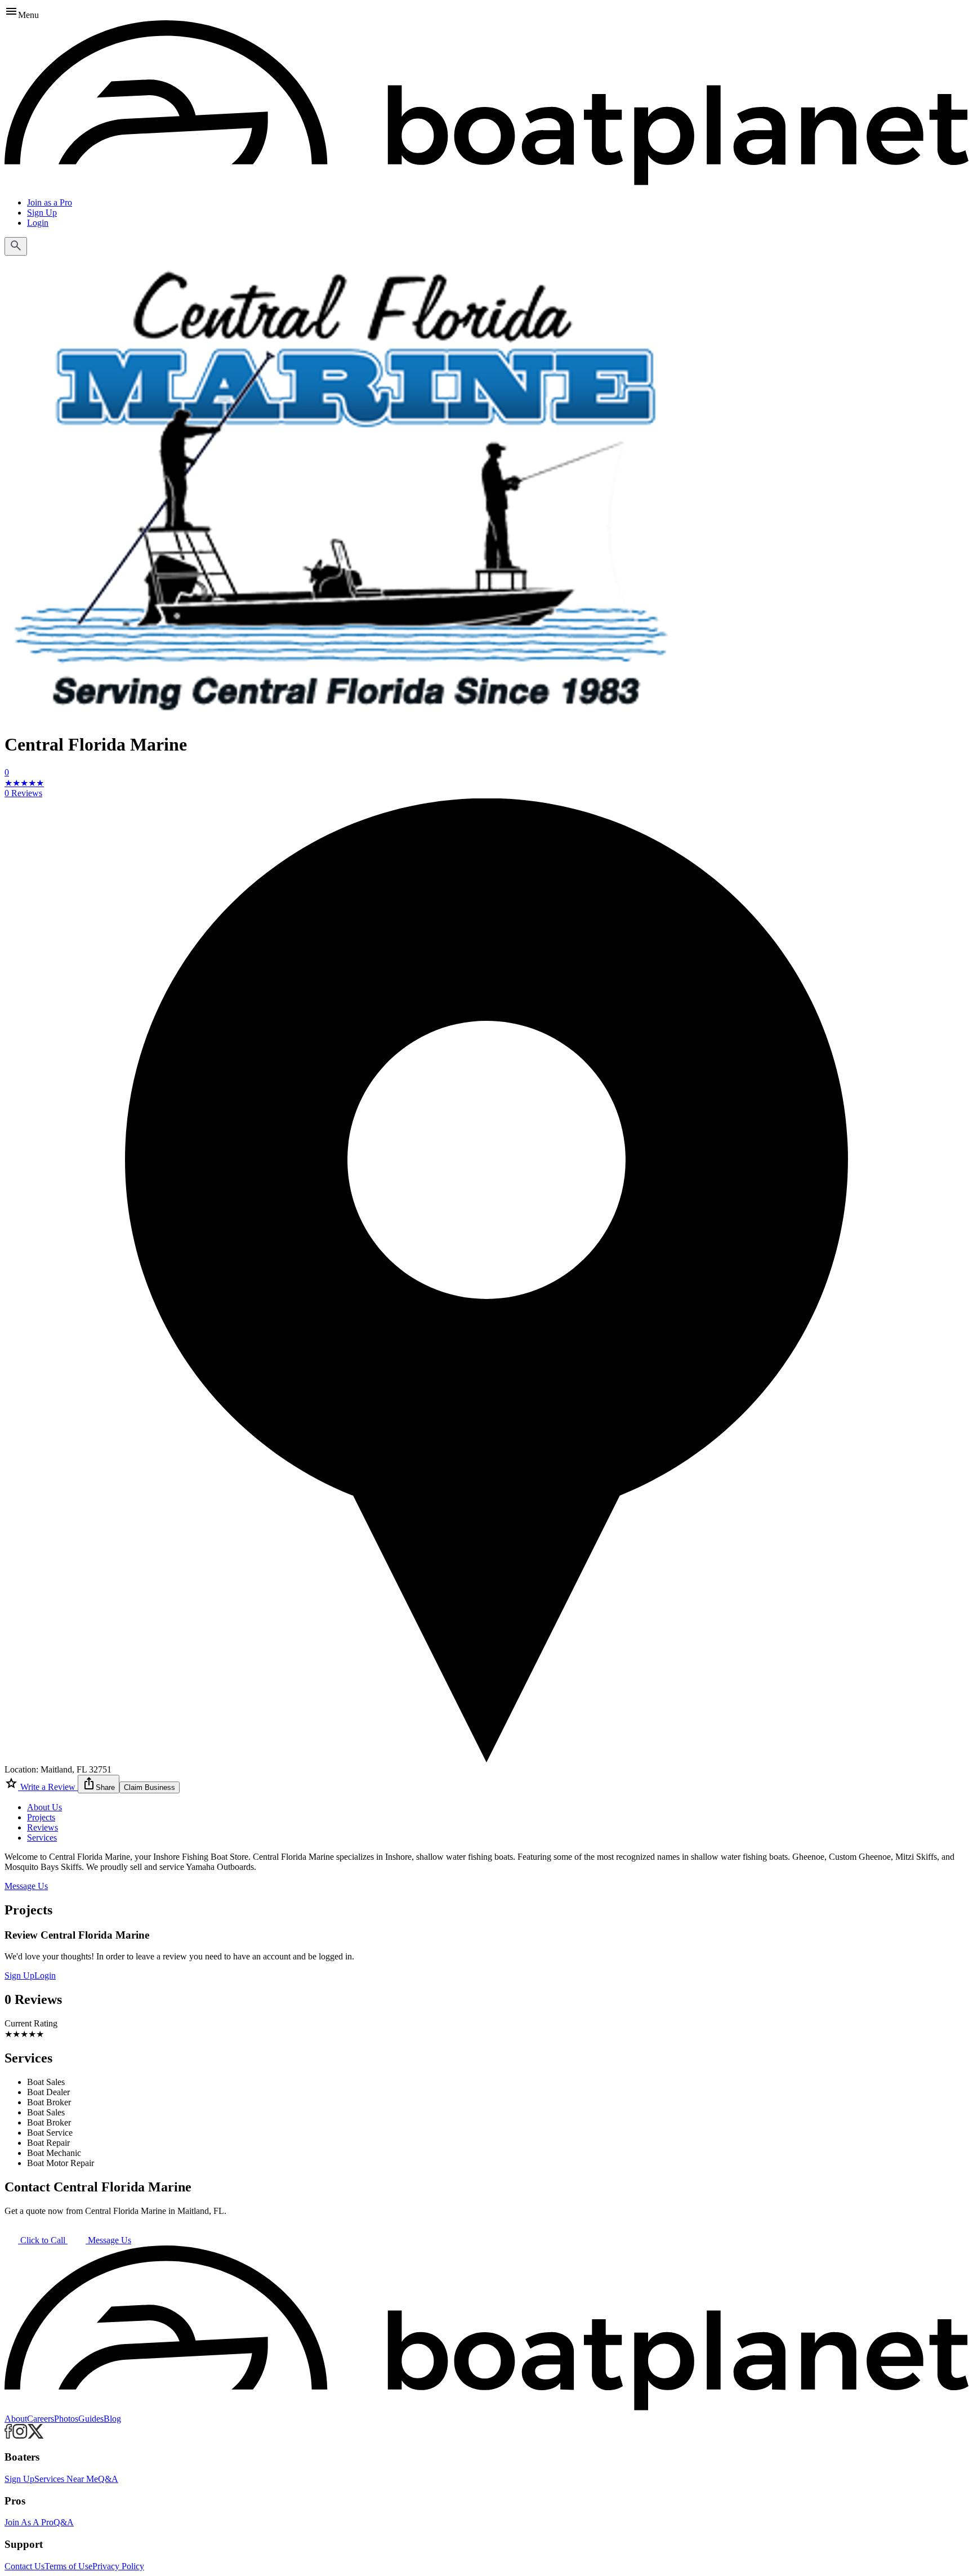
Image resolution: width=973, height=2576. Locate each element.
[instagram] (20, 2436)
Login (38, 223)
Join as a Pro (50, 202)
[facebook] (8, 2436)
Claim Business (149, 1787)
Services (42, 1838)
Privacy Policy (118, 2566)
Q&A (108, 2479)
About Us (44, 1807)
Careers (41, 2419)
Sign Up (42, 213)
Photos (66, 2419)
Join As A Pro (29, 2522)
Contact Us (24, 2566)
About (16, 2419)
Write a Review (48, 1787)
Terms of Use (68, 2566)
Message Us (26, 1886)
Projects (41, 1817)
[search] (16, 246)
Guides (91, 2419)
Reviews (43, 1827)
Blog (112, 2419)
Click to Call (43, 2240)
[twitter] (36, 2436)
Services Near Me (66, 2479)
